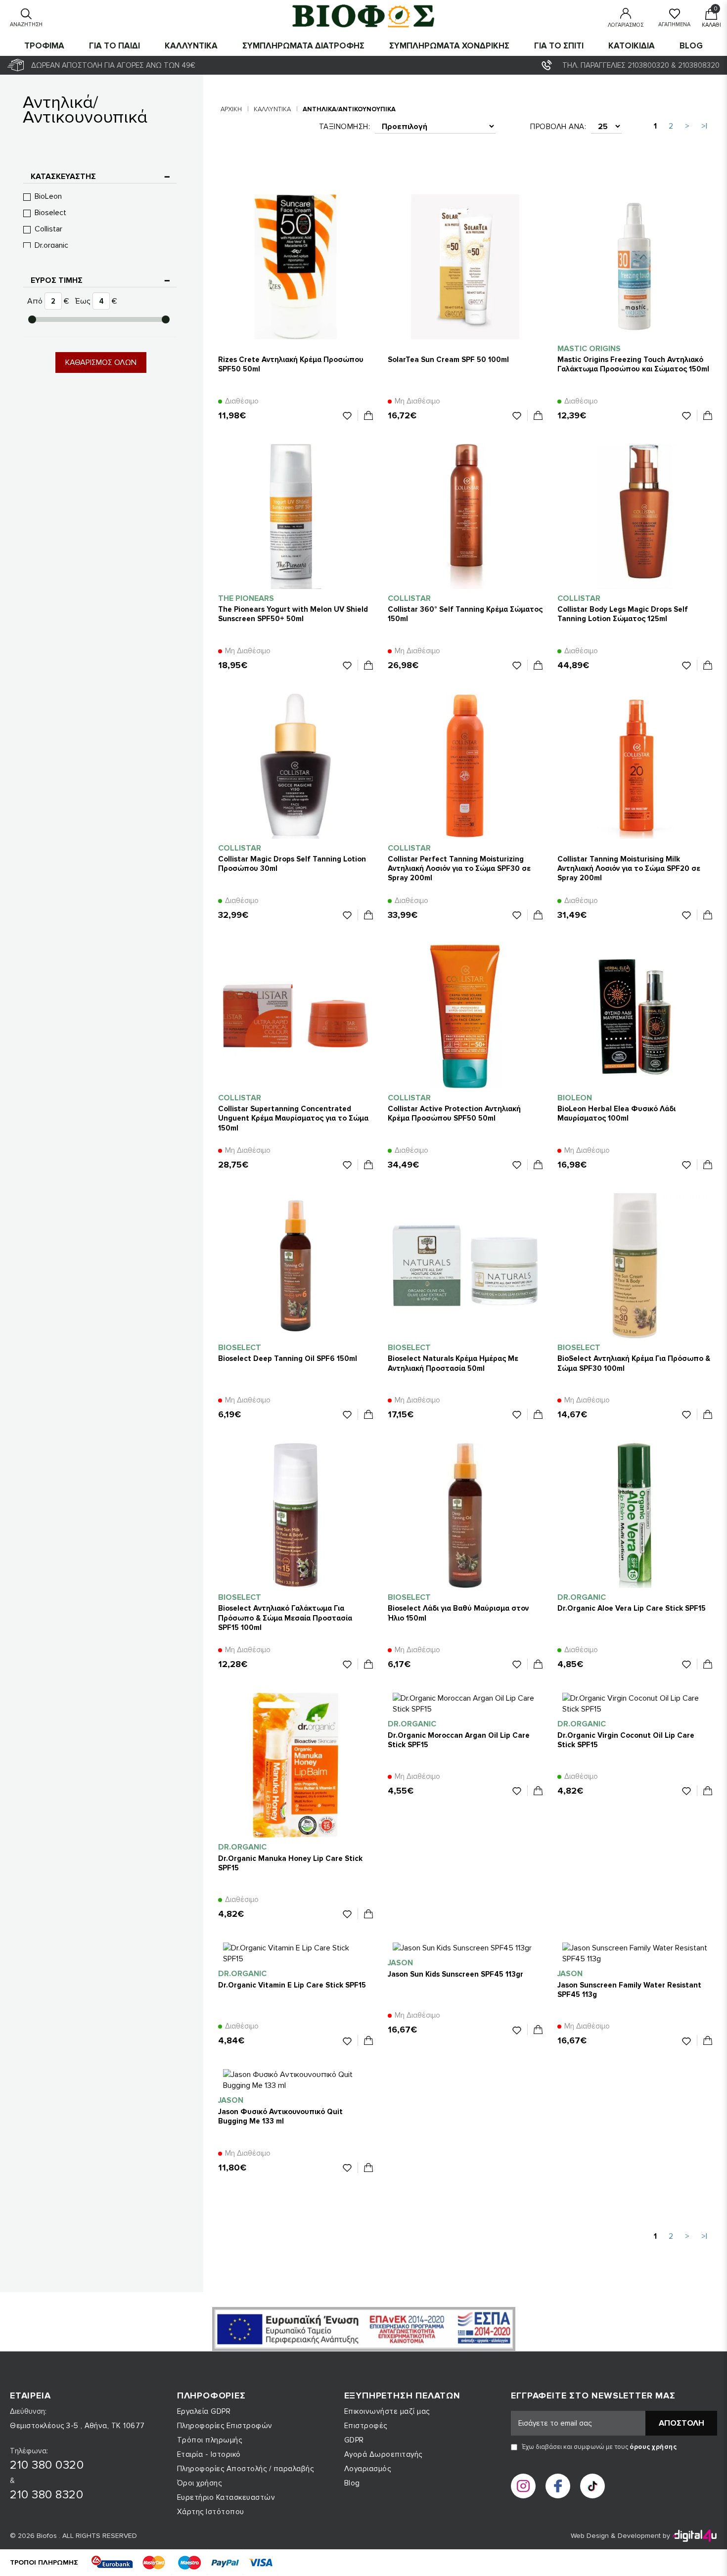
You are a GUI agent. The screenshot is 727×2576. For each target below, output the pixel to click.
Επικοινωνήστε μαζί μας (387, 2411)
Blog (691, 46)
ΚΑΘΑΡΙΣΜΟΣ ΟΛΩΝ (101, 362)
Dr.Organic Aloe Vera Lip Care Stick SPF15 (632, 1608)
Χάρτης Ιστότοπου (211, 2512)
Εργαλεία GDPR (204, 2411)
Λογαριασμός (368, 2469)
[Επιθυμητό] (350, 415)
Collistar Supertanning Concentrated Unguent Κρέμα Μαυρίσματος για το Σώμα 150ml (293, 1118)
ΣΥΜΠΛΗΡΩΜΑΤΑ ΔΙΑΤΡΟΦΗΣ (303, 46)
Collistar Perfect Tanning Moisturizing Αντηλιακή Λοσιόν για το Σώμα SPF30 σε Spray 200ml (459, 868)
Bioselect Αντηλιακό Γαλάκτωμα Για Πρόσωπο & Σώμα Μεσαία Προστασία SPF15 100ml (285, 1618)
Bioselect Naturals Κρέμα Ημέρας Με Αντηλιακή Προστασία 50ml (453, 1363)
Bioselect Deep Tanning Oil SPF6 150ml (288, 1358)
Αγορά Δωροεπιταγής (383, 2454)
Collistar (48, 229)
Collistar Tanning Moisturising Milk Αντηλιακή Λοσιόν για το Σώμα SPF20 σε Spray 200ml (629, 868)
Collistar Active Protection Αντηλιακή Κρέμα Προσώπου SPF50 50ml (454, 1113)
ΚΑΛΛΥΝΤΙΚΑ (191, 46)
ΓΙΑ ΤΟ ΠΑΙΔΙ (114, 46)
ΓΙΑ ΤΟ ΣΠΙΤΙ (559, 46)
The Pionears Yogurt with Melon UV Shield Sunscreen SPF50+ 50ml (293, 614)
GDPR (354, 2440)
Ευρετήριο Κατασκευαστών (226, 2497)
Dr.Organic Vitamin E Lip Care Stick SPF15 (292, 1985)
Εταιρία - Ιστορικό (209, 2454)
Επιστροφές (366, 2426)
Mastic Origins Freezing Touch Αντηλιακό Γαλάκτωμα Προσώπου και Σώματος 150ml (633, 364)
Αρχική (231, 109)
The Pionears (246, 598)
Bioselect (50, 213)
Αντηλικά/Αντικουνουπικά (349, 109)
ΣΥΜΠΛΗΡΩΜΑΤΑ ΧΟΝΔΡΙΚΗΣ (449, 46)
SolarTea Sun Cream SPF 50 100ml (448, 360)
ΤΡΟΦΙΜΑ (44, 46)
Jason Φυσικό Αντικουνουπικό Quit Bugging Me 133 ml (280, 2116)
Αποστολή (682, 2423)
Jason (400, 1963)
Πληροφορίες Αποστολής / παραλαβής (246, 2469)
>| (704, 126)
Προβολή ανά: (558, 127)
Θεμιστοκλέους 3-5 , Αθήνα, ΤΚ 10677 (77, 2426)
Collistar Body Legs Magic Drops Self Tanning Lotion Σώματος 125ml (623, 614)
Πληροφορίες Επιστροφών (225, 2426)
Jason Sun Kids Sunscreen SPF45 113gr (455, 1974)
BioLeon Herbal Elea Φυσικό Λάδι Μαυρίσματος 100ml (616, 1113)
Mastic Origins (589, 349)
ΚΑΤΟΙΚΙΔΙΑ (632, 46)
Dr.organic (51, 245)
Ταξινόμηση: (345, 127)
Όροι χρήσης (200, 2483)
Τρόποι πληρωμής (210, 2440)
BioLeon (48, 196)
